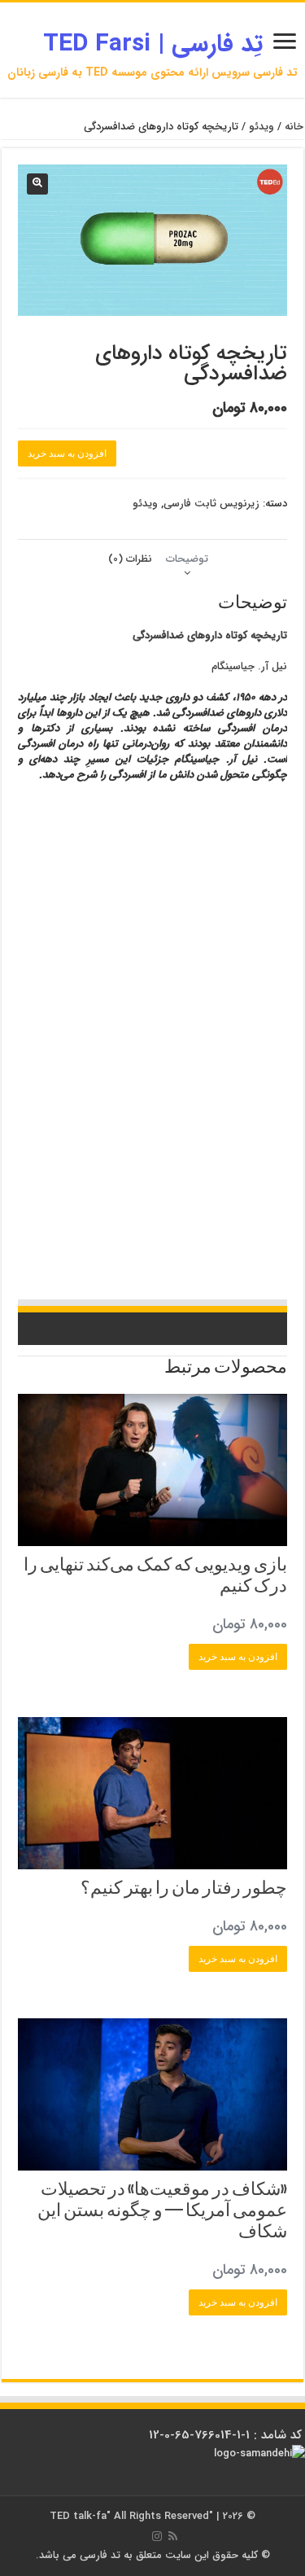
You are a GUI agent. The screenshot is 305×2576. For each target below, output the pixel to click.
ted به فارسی (206, 1216)
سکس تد (239, 984)
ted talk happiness (174, 1246)
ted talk (118, 1154)
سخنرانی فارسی (50, 1014)
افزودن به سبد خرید (67, 453)
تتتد (277, 953)
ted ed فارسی (65, 891)
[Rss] (173, 2536)
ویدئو (261, 127)
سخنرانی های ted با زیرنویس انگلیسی (107, 1030)
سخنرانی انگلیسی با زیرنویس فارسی (100, 984)
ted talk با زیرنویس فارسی (169, 875)
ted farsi (229, 844)
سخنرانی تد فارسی (256, 860)
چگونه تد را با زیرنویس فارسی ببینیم (155, 1138)
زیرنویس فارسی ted (183, 1045)
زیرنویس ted (156, 1216)
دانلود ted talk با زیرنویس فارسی (190, 906)
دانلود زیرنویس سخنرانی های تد (83, 1092)
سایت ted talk (260, 937)
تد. (239, 953)
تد (30, 891)
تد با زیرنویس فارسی (252, 875)
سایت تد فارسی (61, 829)
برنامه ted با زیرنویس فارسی (98, 1169)
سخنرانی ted (176, 1154)
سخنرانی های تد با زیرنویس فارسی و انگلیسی (215, 999)
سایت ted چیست (148, 1262)
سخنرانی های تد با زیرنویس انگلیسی (229, 1030)
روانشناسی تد (237, 1138)
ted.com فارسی (181, 829)
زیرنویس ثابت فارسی (211, 504)
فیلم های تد (265, 1277)
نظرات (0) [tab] (130, 559)
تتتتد (51, 937)
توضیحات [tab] (187, 559)
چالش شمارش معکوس (167, 922)
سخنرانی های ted (189, 984)
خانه (294, 127)
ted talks (195, 1123)
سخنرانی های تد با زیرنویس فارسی (81, 860)
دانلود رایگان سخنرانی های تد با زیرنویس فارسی (211, 1076)
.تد (220, 953)
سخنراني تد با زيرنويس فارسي (74, 875)
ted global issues (94, 1231)
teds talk (116, 1246)
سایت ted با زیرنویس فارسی (186, 968)
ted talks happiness (251, 1246)
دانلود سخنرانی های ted (221, 1014)
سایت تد (189, 844)
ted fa (87, 1076)
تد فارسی (272, 829)
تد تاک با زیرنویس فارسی (181, 860)
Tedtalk (119, 1123)
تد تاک (127, 999)
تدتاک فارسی (110, 906)
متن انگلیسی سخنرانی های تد (213, 1061)
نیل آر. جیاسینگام (249, 666)
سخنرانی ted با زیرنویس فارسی (129, 1014)
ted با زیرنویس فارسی (249, 891)
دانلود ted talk (188, 1200)
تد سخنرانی (201, 1169)
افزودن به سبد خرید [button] (238, 1657)
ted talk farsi (80, 922)
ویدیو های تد (205, 1262)
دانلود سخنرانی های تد (127, 1061)
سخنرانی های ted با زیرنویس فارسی (151, 891)
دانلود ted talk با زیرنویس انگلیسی (152, 953)
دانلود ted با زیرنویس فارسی (185, 1231)
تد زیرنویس (157, 1092)
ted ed (100, 1262)
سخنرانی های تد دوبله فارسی (191, 1185)
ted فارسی (232, 829)
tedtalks (156, 1123)
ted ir (118, 1076)
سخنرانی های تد (228, 1154)
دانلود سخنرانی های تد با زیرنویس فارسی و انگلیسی (206, 1107)
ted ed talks (58, 1262)
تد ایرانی (126, 1185)
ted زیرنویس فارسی (253, 1123)
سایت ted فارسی (120, 829)
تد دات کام (94, 1200)
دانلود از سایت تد (58, 1061)
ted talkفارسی (143, 844)
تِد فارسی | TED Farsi (153, 44)
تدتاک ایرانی (137, 1200)
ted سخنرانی (85, 1185)
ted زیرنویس (240, 1200)
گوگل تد (163, 1169)
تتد (257, 953)
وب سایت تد (230, 922)
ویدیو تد (248, 1216)
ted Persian (71, 844)
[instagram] (157, 2536)
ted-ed (42, 1231)
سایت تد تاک (70, 953)
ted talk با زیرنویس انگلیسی (75, 1107)
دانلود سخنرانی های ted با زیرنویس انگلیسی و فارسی (147, 937)
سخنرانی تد (267, 906)
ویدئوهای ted (106, 1216)
